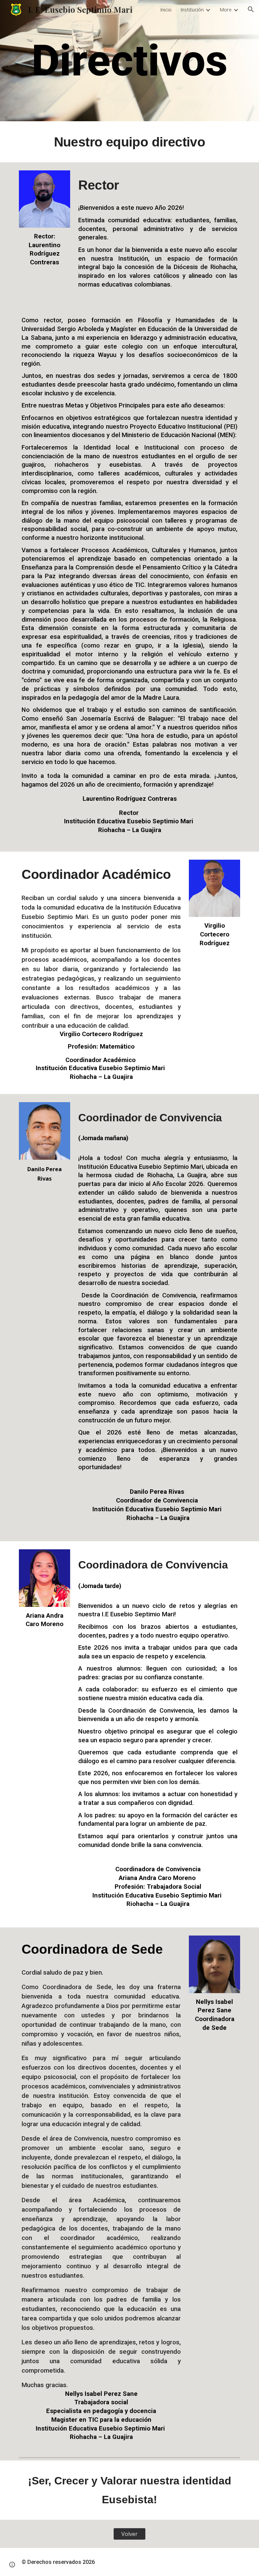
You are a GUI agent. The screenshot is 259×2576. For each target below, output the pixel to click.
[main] (129, 61)
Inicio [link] (166, 9)
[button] (251, 9)
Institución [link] (192, 9)
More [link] (226, 9)
